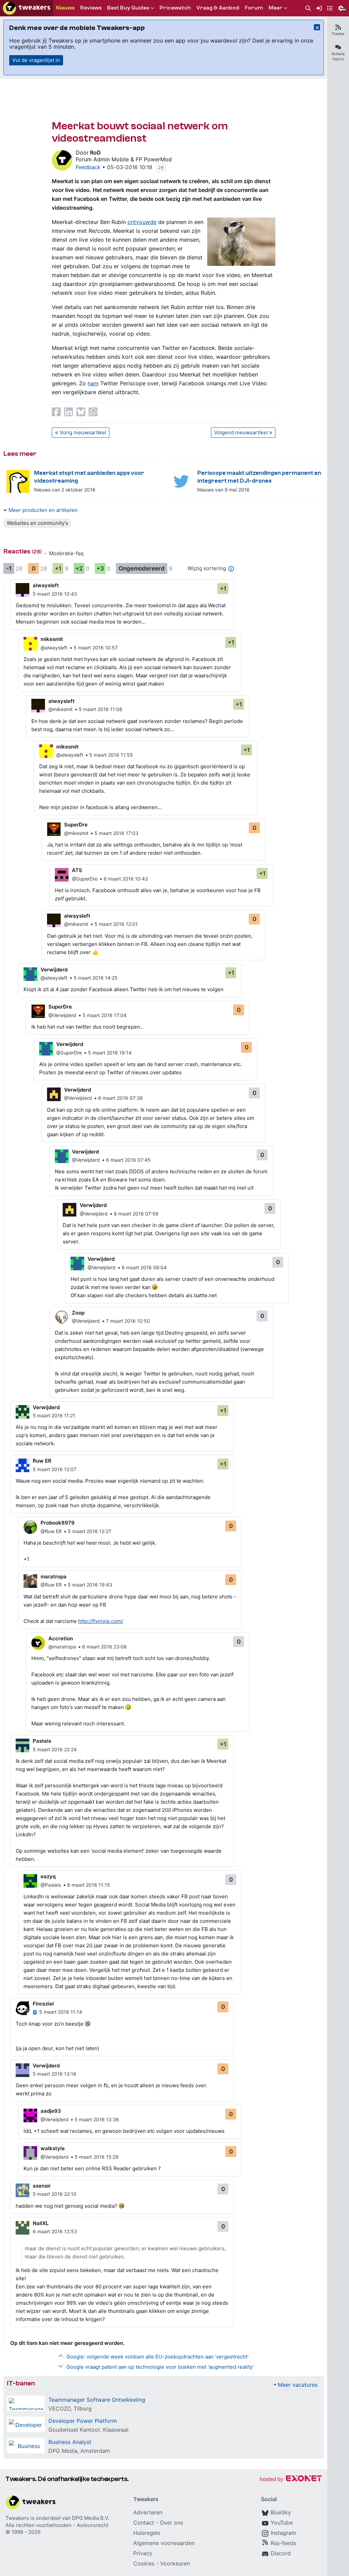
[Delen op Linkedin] (69, 412)
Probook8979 (58, 1523)
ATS (77, 870)
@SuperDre (85, 879)
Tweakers (17, 2518)
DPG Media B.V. (91, 2518)
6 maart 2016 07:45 (128, 1160)
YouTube (282, 2523)
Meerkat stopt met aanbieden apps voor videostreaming (89, 477)
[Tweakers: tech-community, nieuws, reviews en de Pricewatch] (27, 8)
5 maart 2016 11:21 (54, 1415)
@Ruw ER (51, 1531)
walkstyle (53, 2148)
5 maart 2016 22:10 (55, 2194)
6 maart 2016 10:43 (126, 879)
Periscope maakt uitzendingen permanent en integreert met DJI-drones (259, 477)
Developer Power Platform (83, 2421)
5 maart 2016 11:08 (101, 709)
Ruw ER (42, 1461)
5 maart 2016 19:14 (110, 1053)
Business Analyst (70, 2442)
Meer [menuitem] (276, 8)
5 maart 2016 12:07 (55, 1469)
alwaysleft (46, 585)
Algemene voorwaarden (164, 2543)
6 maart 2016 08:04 (144, 1267)
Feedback (88, 167)
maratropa (54, 1576)
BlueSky (281, 2512)
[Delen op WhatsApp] (93, 412)
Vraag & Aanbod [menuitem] (218, 8)
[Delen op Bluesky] (81, 412)
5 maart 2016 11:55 (111, 755)
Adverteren (148, 2512)
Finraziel (43, 2004)
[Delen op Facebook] (56, 412)
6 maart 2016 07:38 (120, 1098)
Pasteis (42, 1741)
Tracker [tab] (338, 34)
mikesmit (52, 639)
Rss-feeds (283, 2543)
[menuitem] (308, 8)
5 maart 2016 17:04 (104, 1015)
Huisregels (147, 2533)
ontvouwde (142, 222)
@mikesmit (60, 709)
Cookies (144, 2563)
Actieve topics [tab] (338, 56)
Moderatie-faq (66, 553)
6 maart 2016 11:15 (89, 1885)
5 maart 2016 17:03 (116, 833)
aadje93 (51, 2111)
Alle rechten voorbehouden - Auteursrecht (57, 2525)
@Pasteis (51, 1885)
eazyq (48, 1876)
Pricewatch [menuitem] (175, 8)
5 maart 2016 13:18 (55, 2074)
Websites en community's (37, 523)
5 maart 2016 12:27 (89, 1531)
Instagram (283, 2533)
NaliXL (41, 2223)
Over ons (171, 2523)
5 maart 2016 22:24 (55, 1749)
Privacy (143, 2553)
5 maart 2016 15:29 (97, 2157)
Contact (144, 2523)
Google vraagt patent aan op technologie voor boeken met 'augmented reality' (160, 2367)
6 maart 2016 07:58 (136, 1214)
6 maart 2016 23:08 (104, 1647)
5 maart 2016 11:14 (61, 2012)
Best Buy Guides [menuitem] (128, 8)
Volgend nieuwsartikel (241, 432)
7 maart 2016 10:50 (128, 1321)
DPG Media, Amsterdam (79, 2451)
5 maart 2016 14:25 (96, 978)
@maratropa (62, 1647)
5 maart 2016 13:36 (97, 2119)
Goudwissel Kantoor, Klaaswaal (88, 2430)
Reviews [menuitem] (91, 8)
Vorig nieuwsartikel (83, 432)
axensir (42, 2186)
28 (161, 167)
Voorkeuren (175, 2563)
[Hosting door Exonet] (291, 2480)
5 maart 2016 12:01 (116, 924)
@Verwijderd (62, 1015)
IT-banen (21, 2383)
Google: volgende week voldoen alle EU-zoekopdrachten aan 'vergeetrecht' (157, 2357)
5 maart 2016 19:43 (90, 1585)
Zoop (78, 1313)
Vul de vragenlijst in (36, 60)
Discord (281, 2553)
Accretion (61, 1638)
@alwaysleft (54, 648)
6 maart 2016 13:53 (55, 2231)
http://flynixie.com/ (101, 1621)
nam (93, 383)
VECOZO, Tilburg (70, 2409)
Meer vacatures (298, 2385)
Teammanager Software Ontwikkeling (97, 2400)
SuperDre (76, 825)
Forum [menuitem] (254, 8)
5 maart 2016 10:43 (55, 594)
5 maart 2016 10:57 (96, 648)
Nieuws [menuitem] (65, 8)
